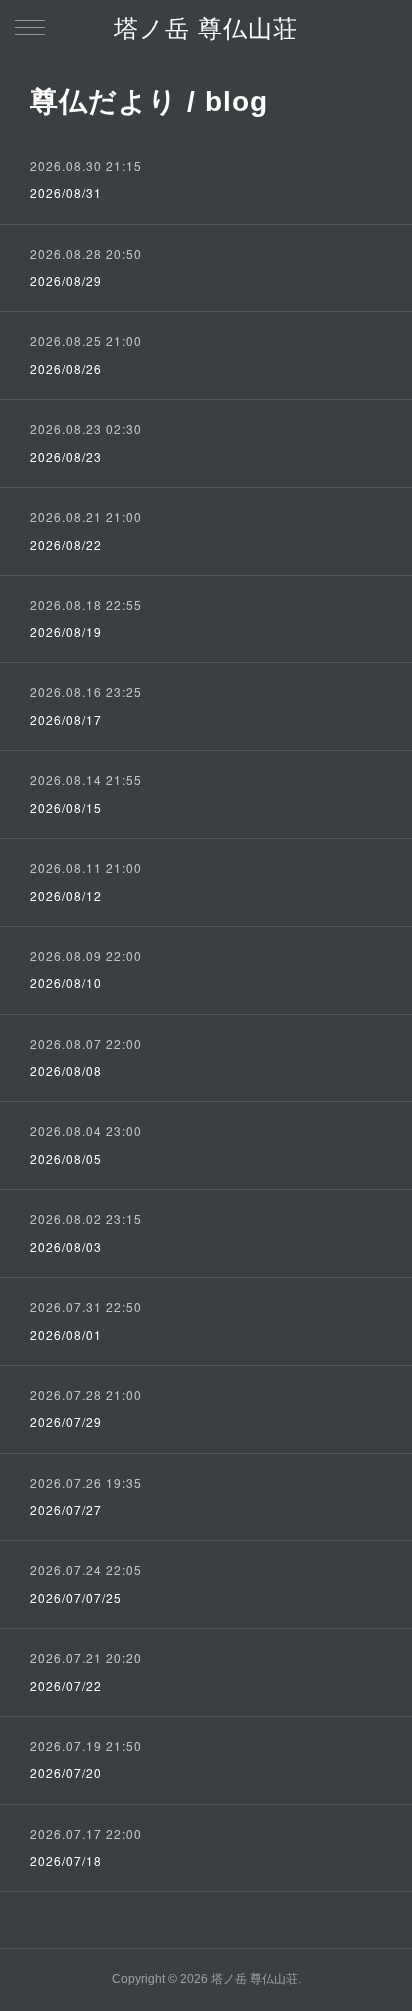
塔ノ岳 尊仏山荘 (206, 28)
